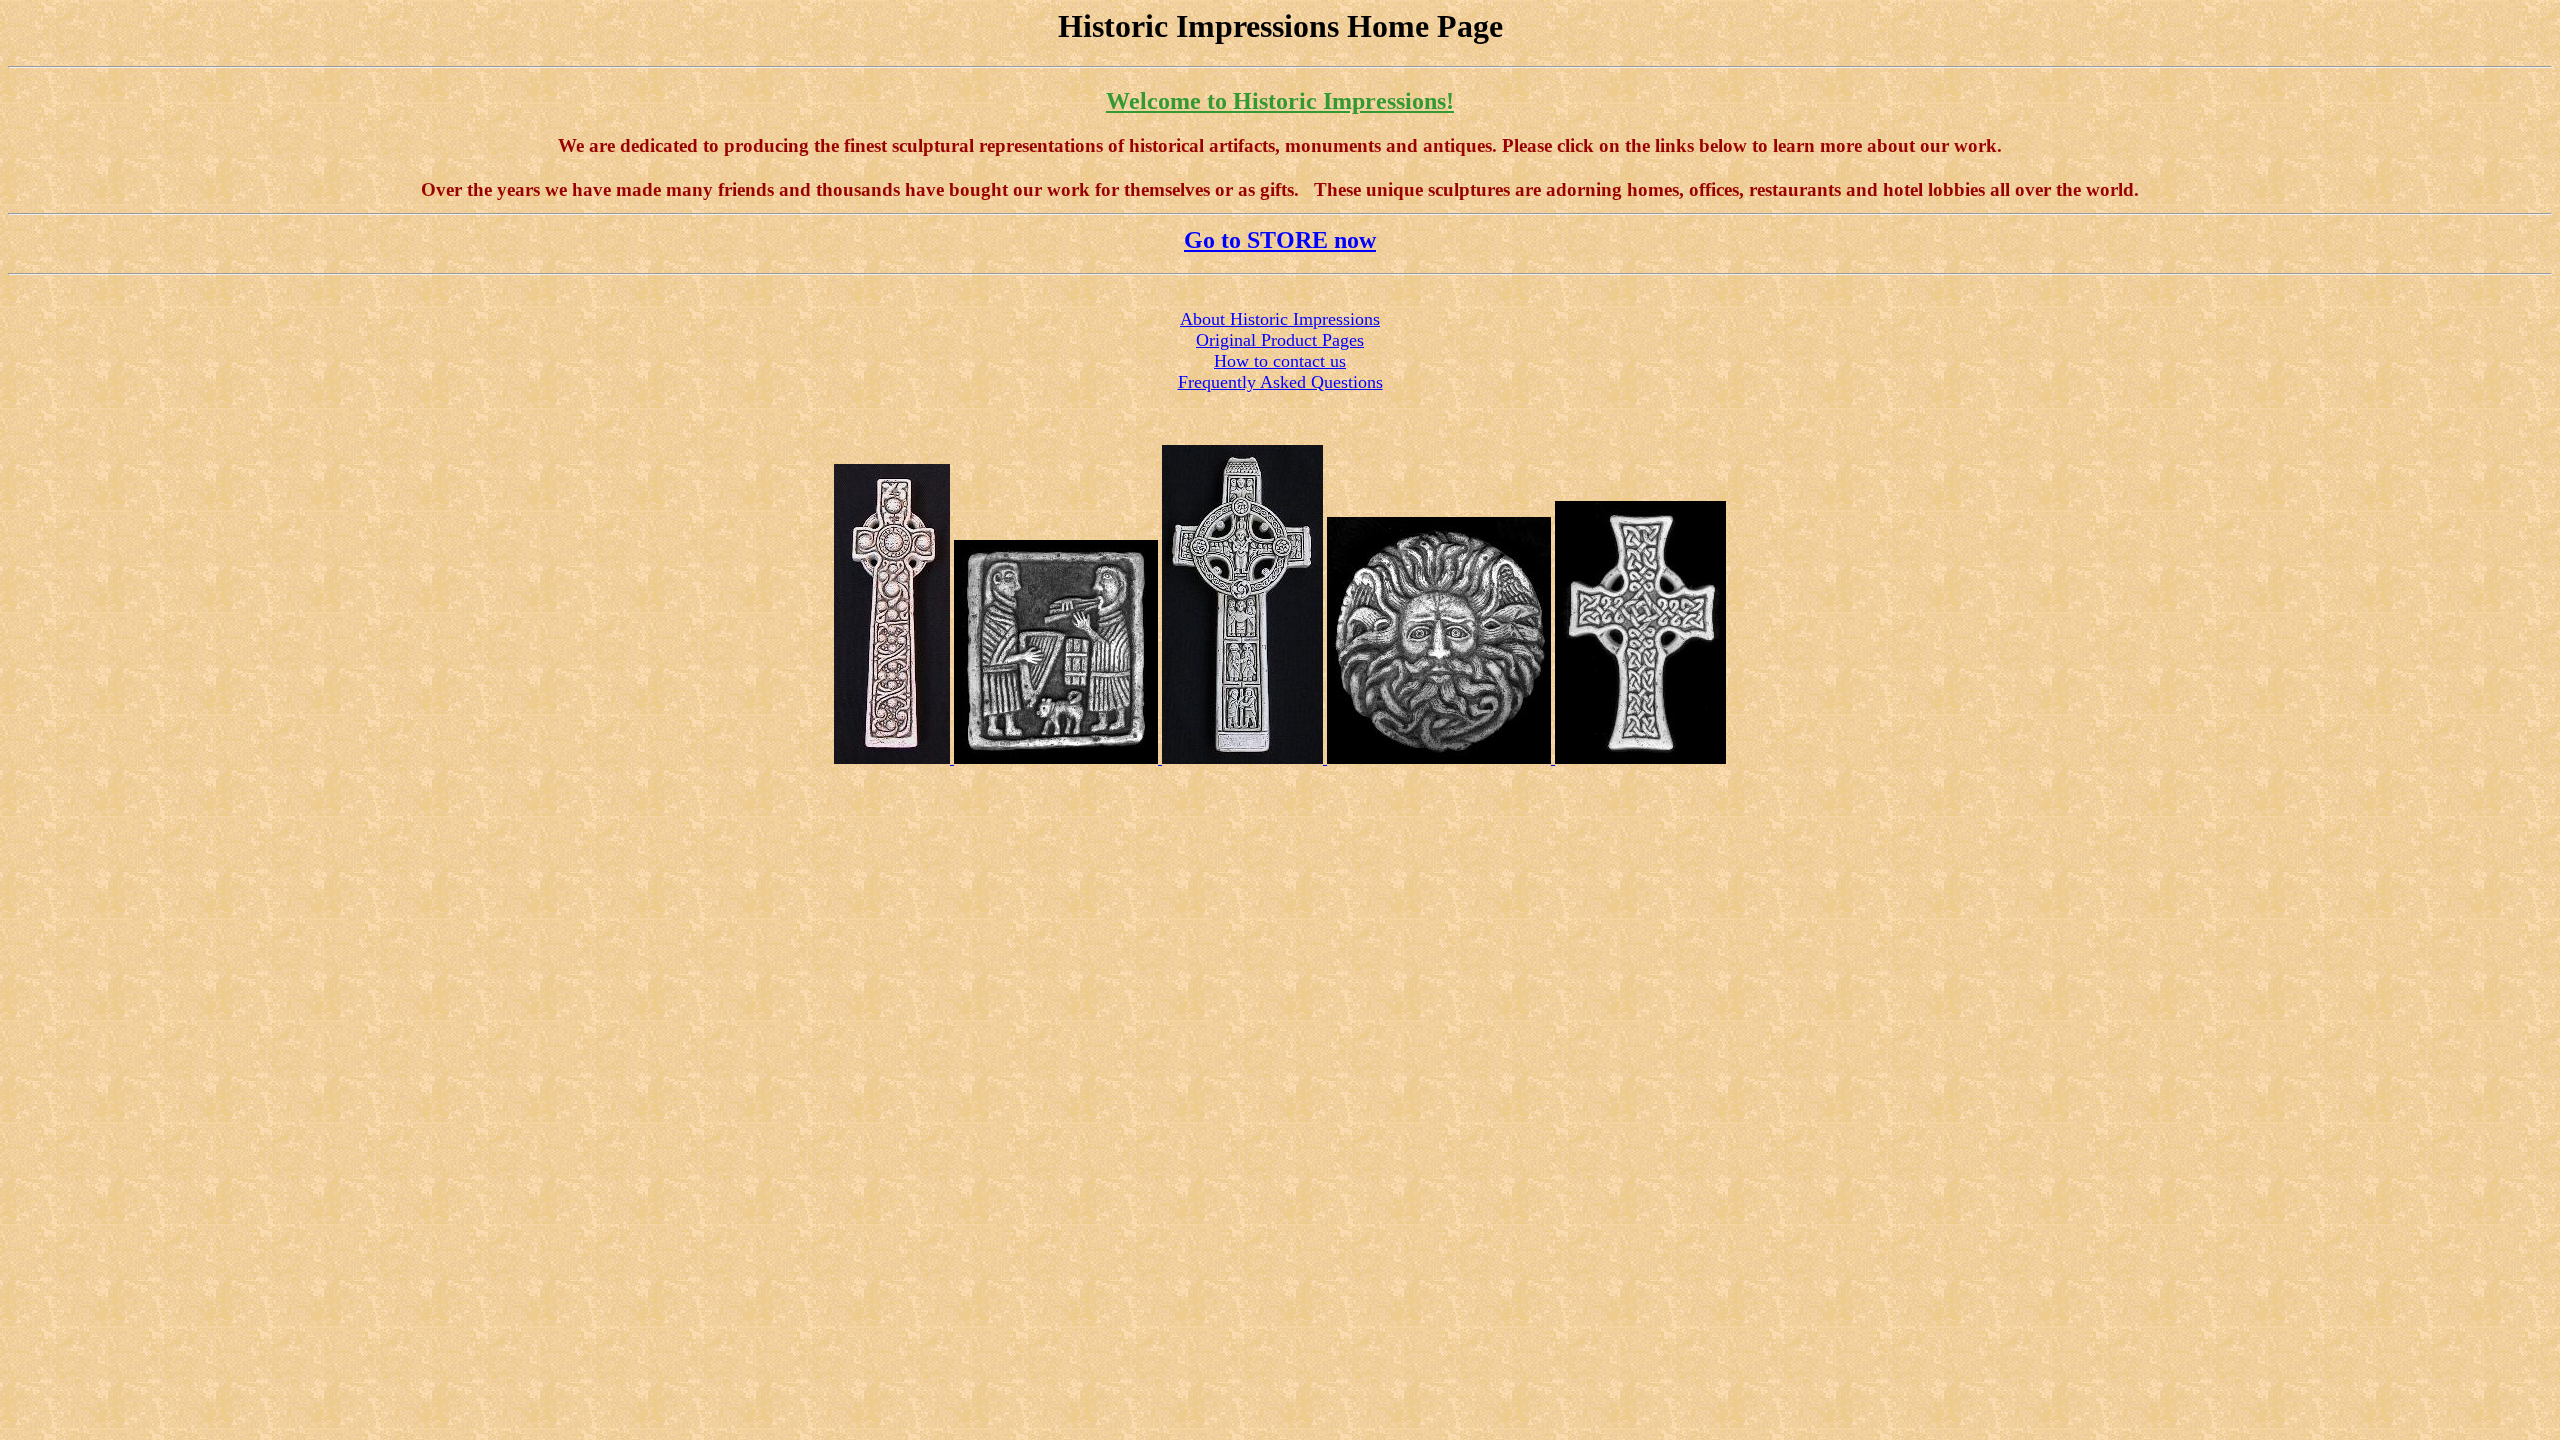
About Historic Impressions (1280, 319)
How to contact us (1280, 361)
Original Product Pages (1280, 340)
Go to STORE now (1280, 240)
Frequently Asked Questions (1280, 382)
